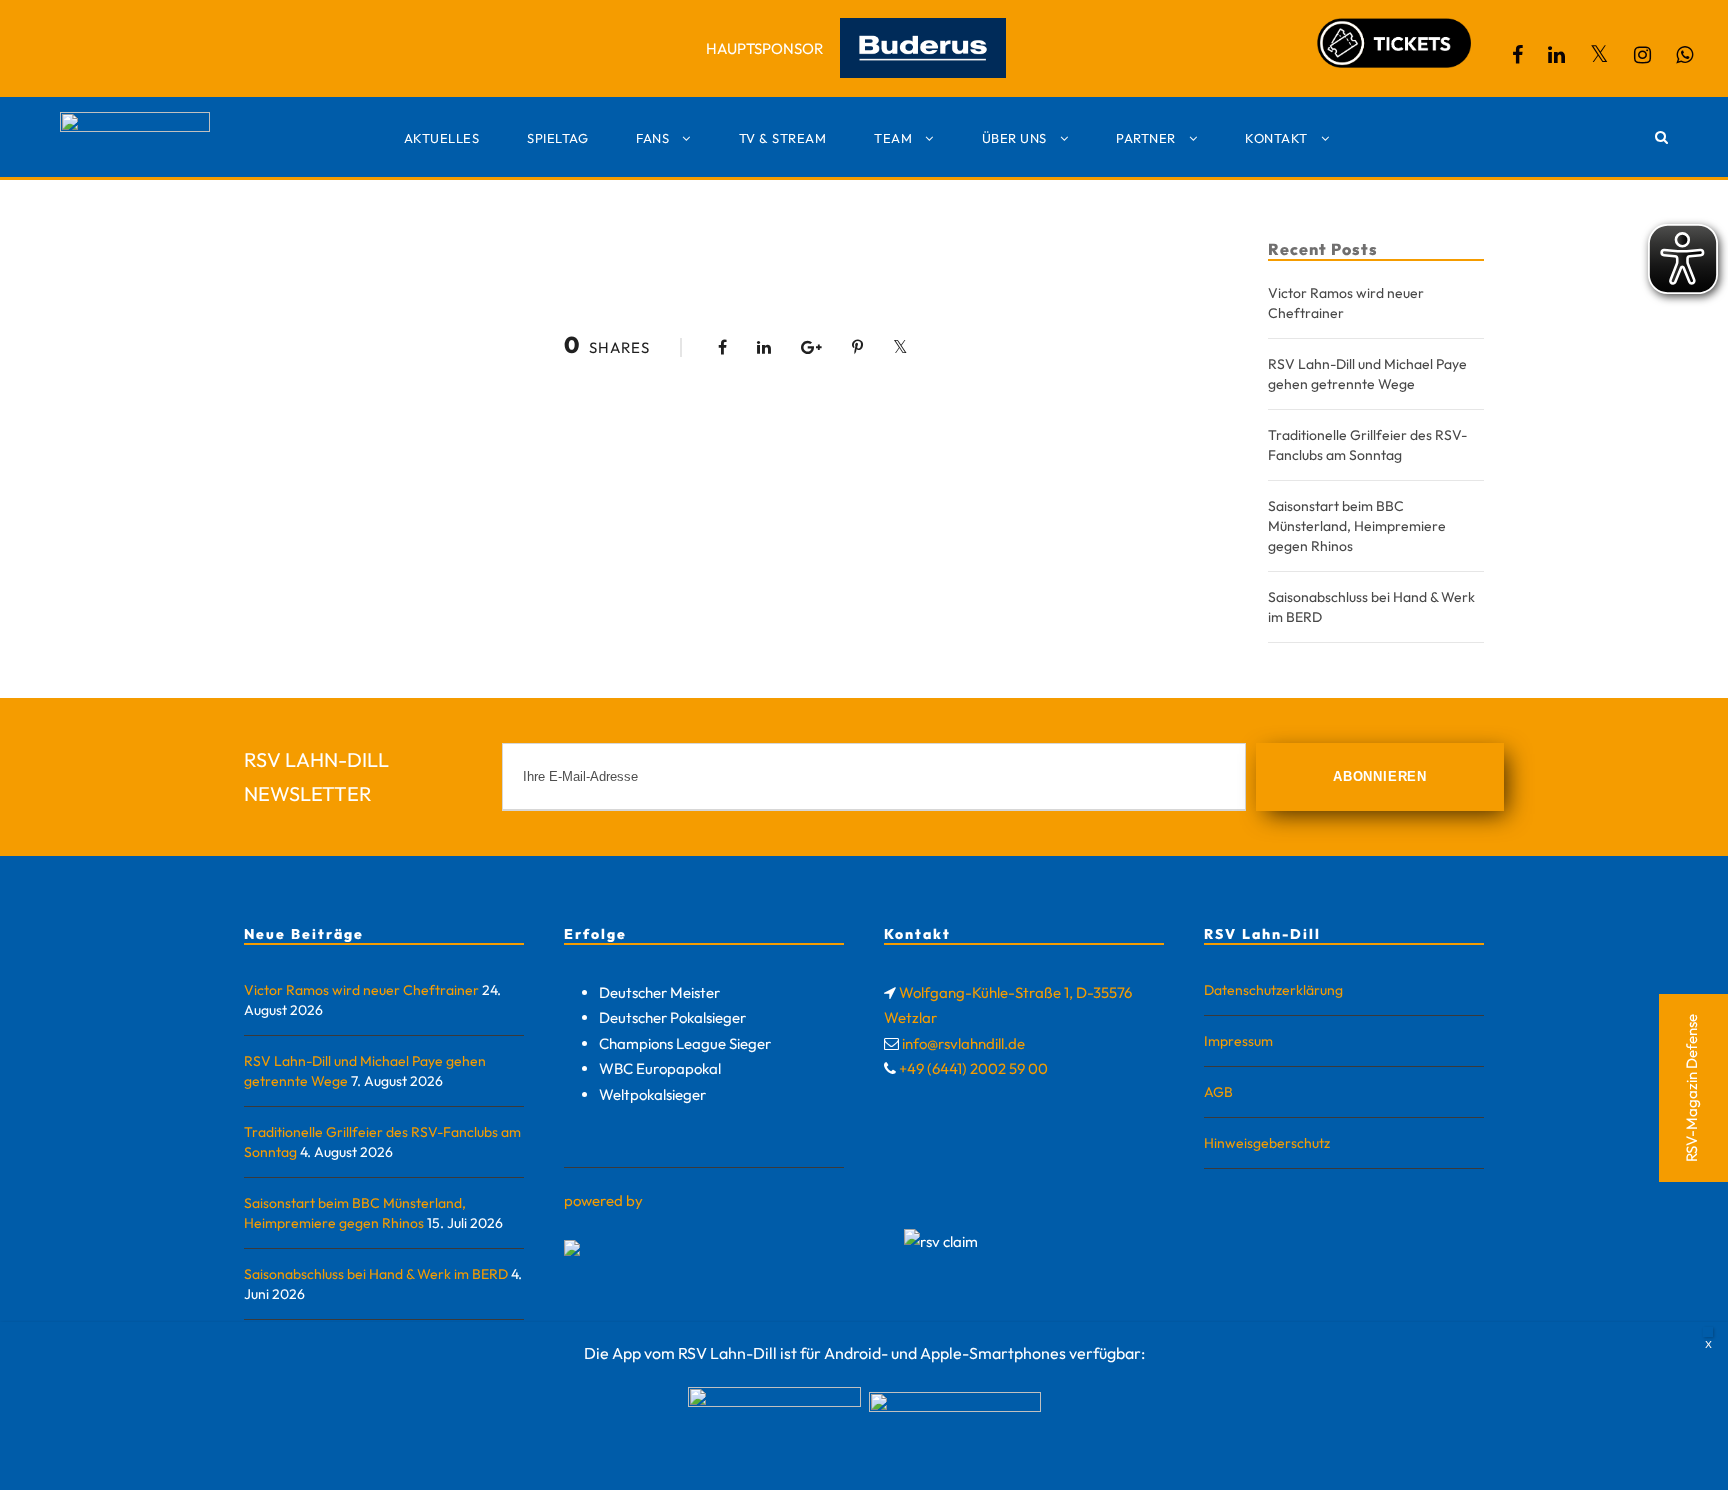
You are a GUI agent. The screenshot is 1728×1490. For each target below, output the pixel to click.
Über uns (1014, 138)
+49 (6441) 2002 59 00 (973, 1068)
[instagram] (1642, 54)
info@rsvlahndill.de (963, 1043)
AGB (1218, 1092)
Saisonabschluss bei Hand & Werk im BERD (376, 1274)
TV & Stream (783, 138)
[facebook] (1517, 54)
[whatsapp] (1684, 54)
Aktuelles (442, 138)
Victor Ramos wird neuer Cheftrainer (361, 990)
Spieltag (557, 138)
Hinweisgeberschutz (1267, 1143)
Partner (1146, 138)
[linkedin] (1556, 54)
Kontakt (1276, 138)
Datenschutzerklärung (1273, 990)
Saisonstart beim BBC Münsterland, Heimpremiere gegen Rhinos (1357, 526)
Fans (652, 138)
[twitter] (1599, 54)
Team (893, 138)
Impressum (1238, 1041)
